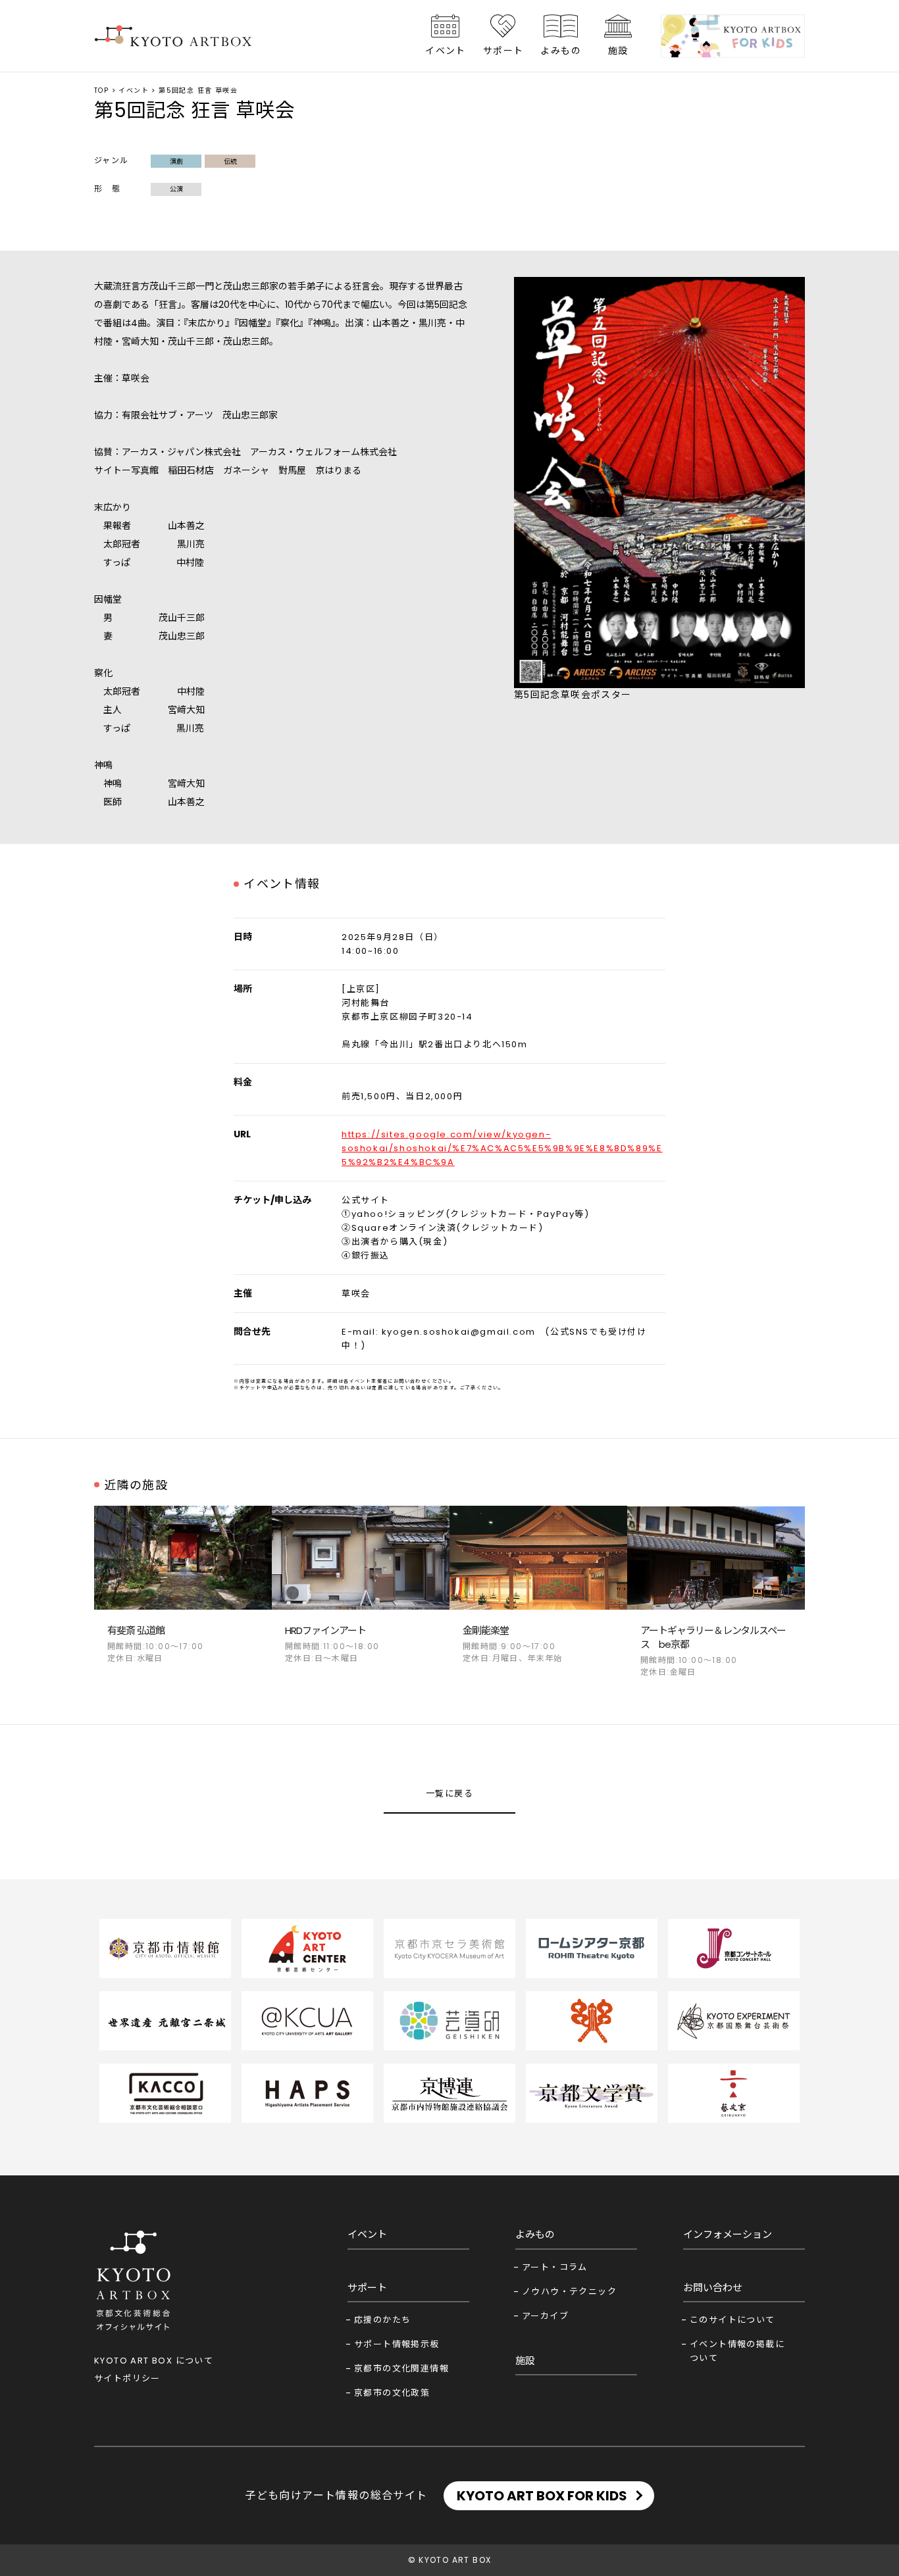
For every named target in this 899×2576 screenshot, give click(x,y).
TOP (101, 90)
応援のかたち (382, 2320)
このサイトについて (732, 2320)
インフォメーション (728, 2234)
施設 (618, 51)
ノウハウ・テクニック (569, 2291)
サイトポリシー (127, 2378)
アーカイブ (545, 2316)
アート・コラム (555, 2267)
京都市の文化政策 (392, 2393)
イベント (446, 51)
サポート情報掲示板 (397, 2344)
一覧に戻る (449, 1794)
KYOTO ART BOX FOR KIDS (542, 2496)
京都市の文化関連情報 (401, 2368)
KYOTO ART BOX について (154, 2361)
